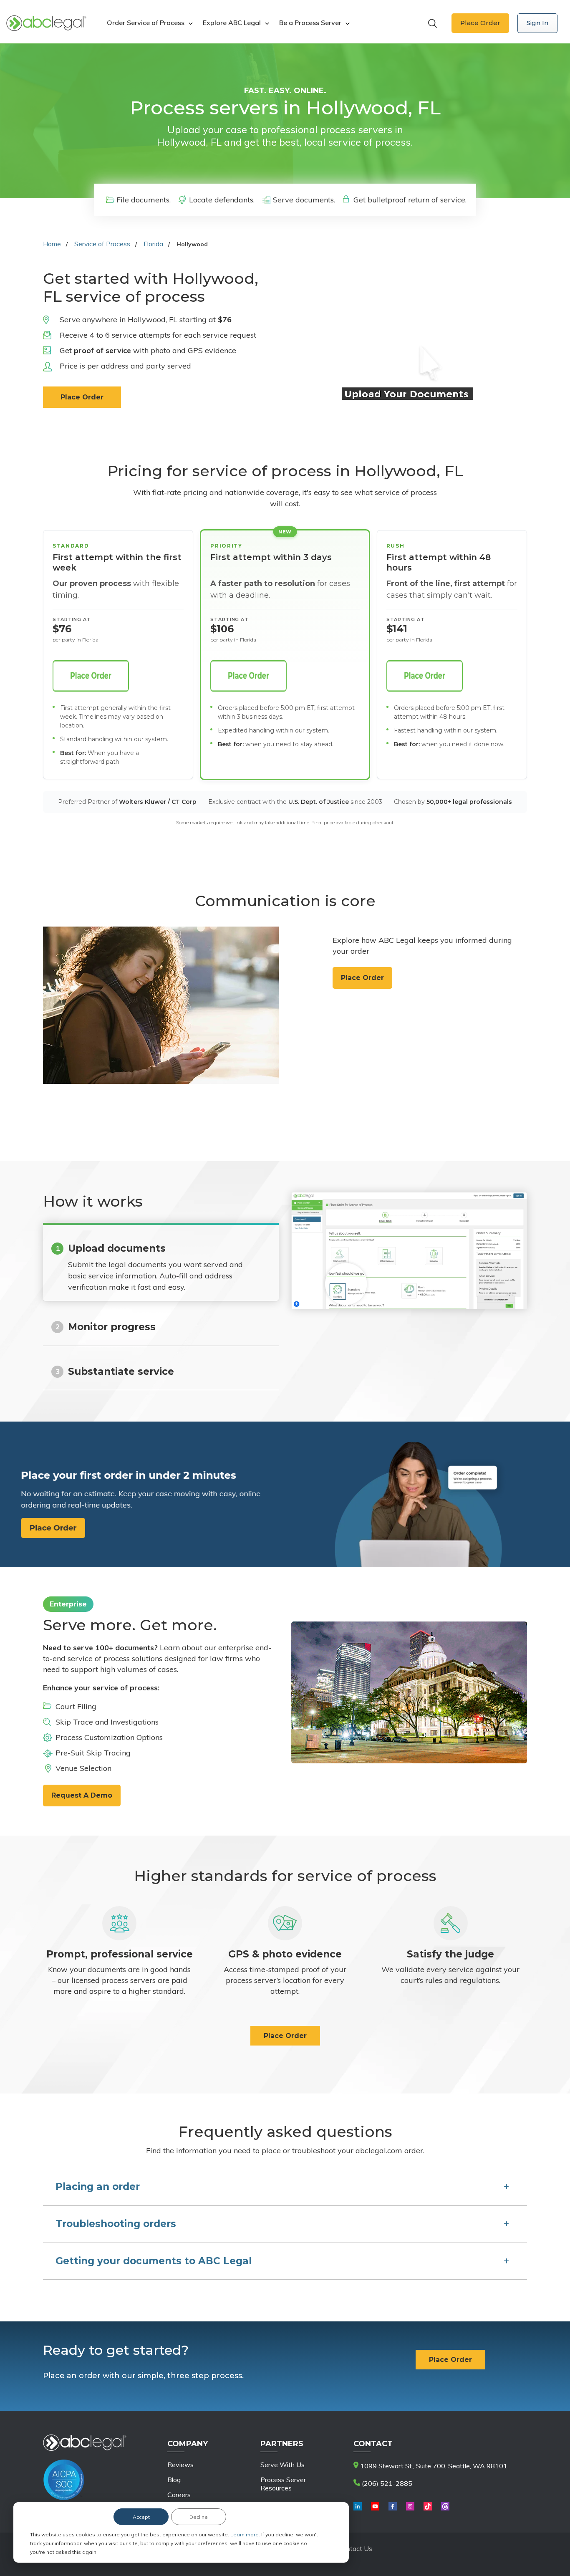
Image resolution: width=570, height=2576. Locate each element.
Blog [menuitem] (174, 2480)
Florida (153, 244)
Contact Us (355, 2548)
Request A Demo (82, 1795)
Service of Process (102, 244)
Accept (141, 2517)
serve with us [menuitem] (282, 2465)
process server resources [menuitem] (283, 2484)
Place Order (480, 23)
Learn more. (246, 2534)
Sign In (537, 23)
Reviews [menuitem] (180, 2465)
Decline (199, 2517)
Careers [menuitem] (179, 2495)
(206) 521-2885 (386, 2483)
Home (52, 244)
